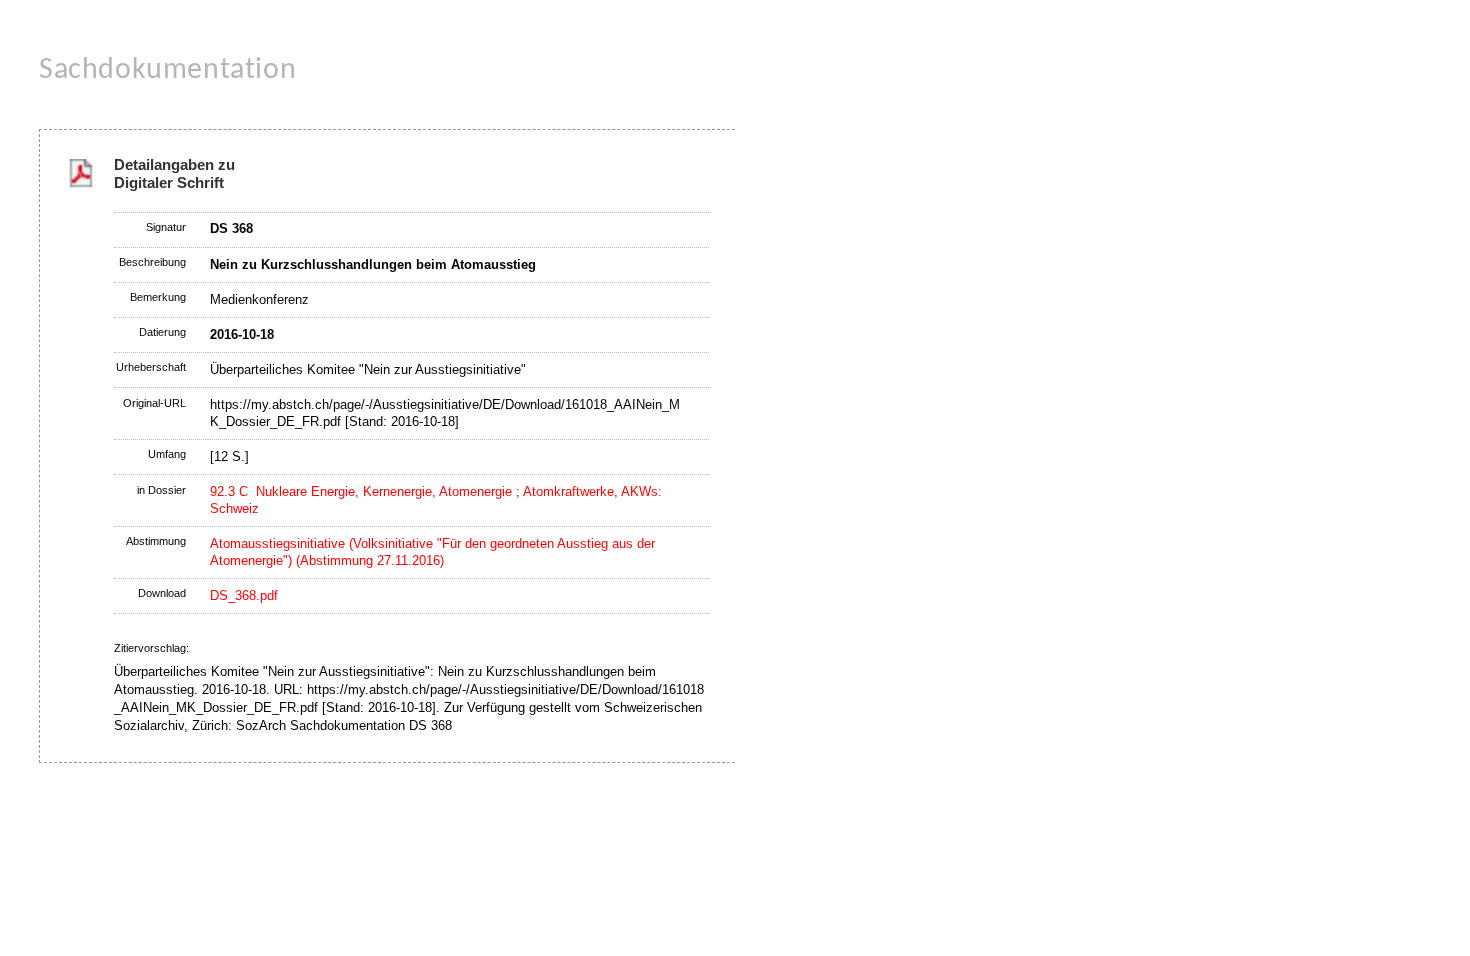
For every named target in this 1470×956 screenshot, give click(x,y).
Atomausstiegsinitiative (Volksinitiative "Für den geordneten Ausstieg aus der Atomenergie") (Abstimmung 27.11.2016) (432, 552)
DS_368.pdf (244, 595)
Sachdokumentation (167, 70)
